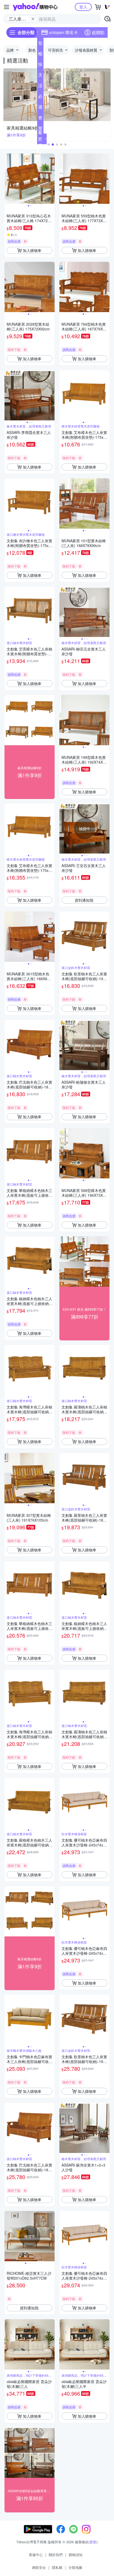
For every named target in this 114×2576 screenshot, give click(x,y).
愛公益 (40, 129)
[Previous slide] (8, 179)
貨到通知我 (84, 900)
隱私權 (57, 2567)
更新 (93, 2542)
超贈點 (98, 32)
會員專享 (40, 119)
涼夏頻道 (40, 87)
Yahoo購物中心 (35, 7)
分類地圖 (75, 2567)
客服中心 (36, 2555)
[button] (49, 144)
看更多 (40, 139)
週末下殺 (40, 108)
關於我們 (56, 2555)
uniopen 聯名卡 (63, 32)
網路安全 (39, 2567)
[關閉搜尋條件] (33, 19)
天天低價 (40, 76)
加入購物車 (32, 250)
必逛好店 (40, 97)
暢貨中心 (40, 55)
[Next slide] (51, 179)
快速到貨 (40, 65)
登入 (83, 7)
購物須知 (76, 2555)
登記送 (40, 44)
